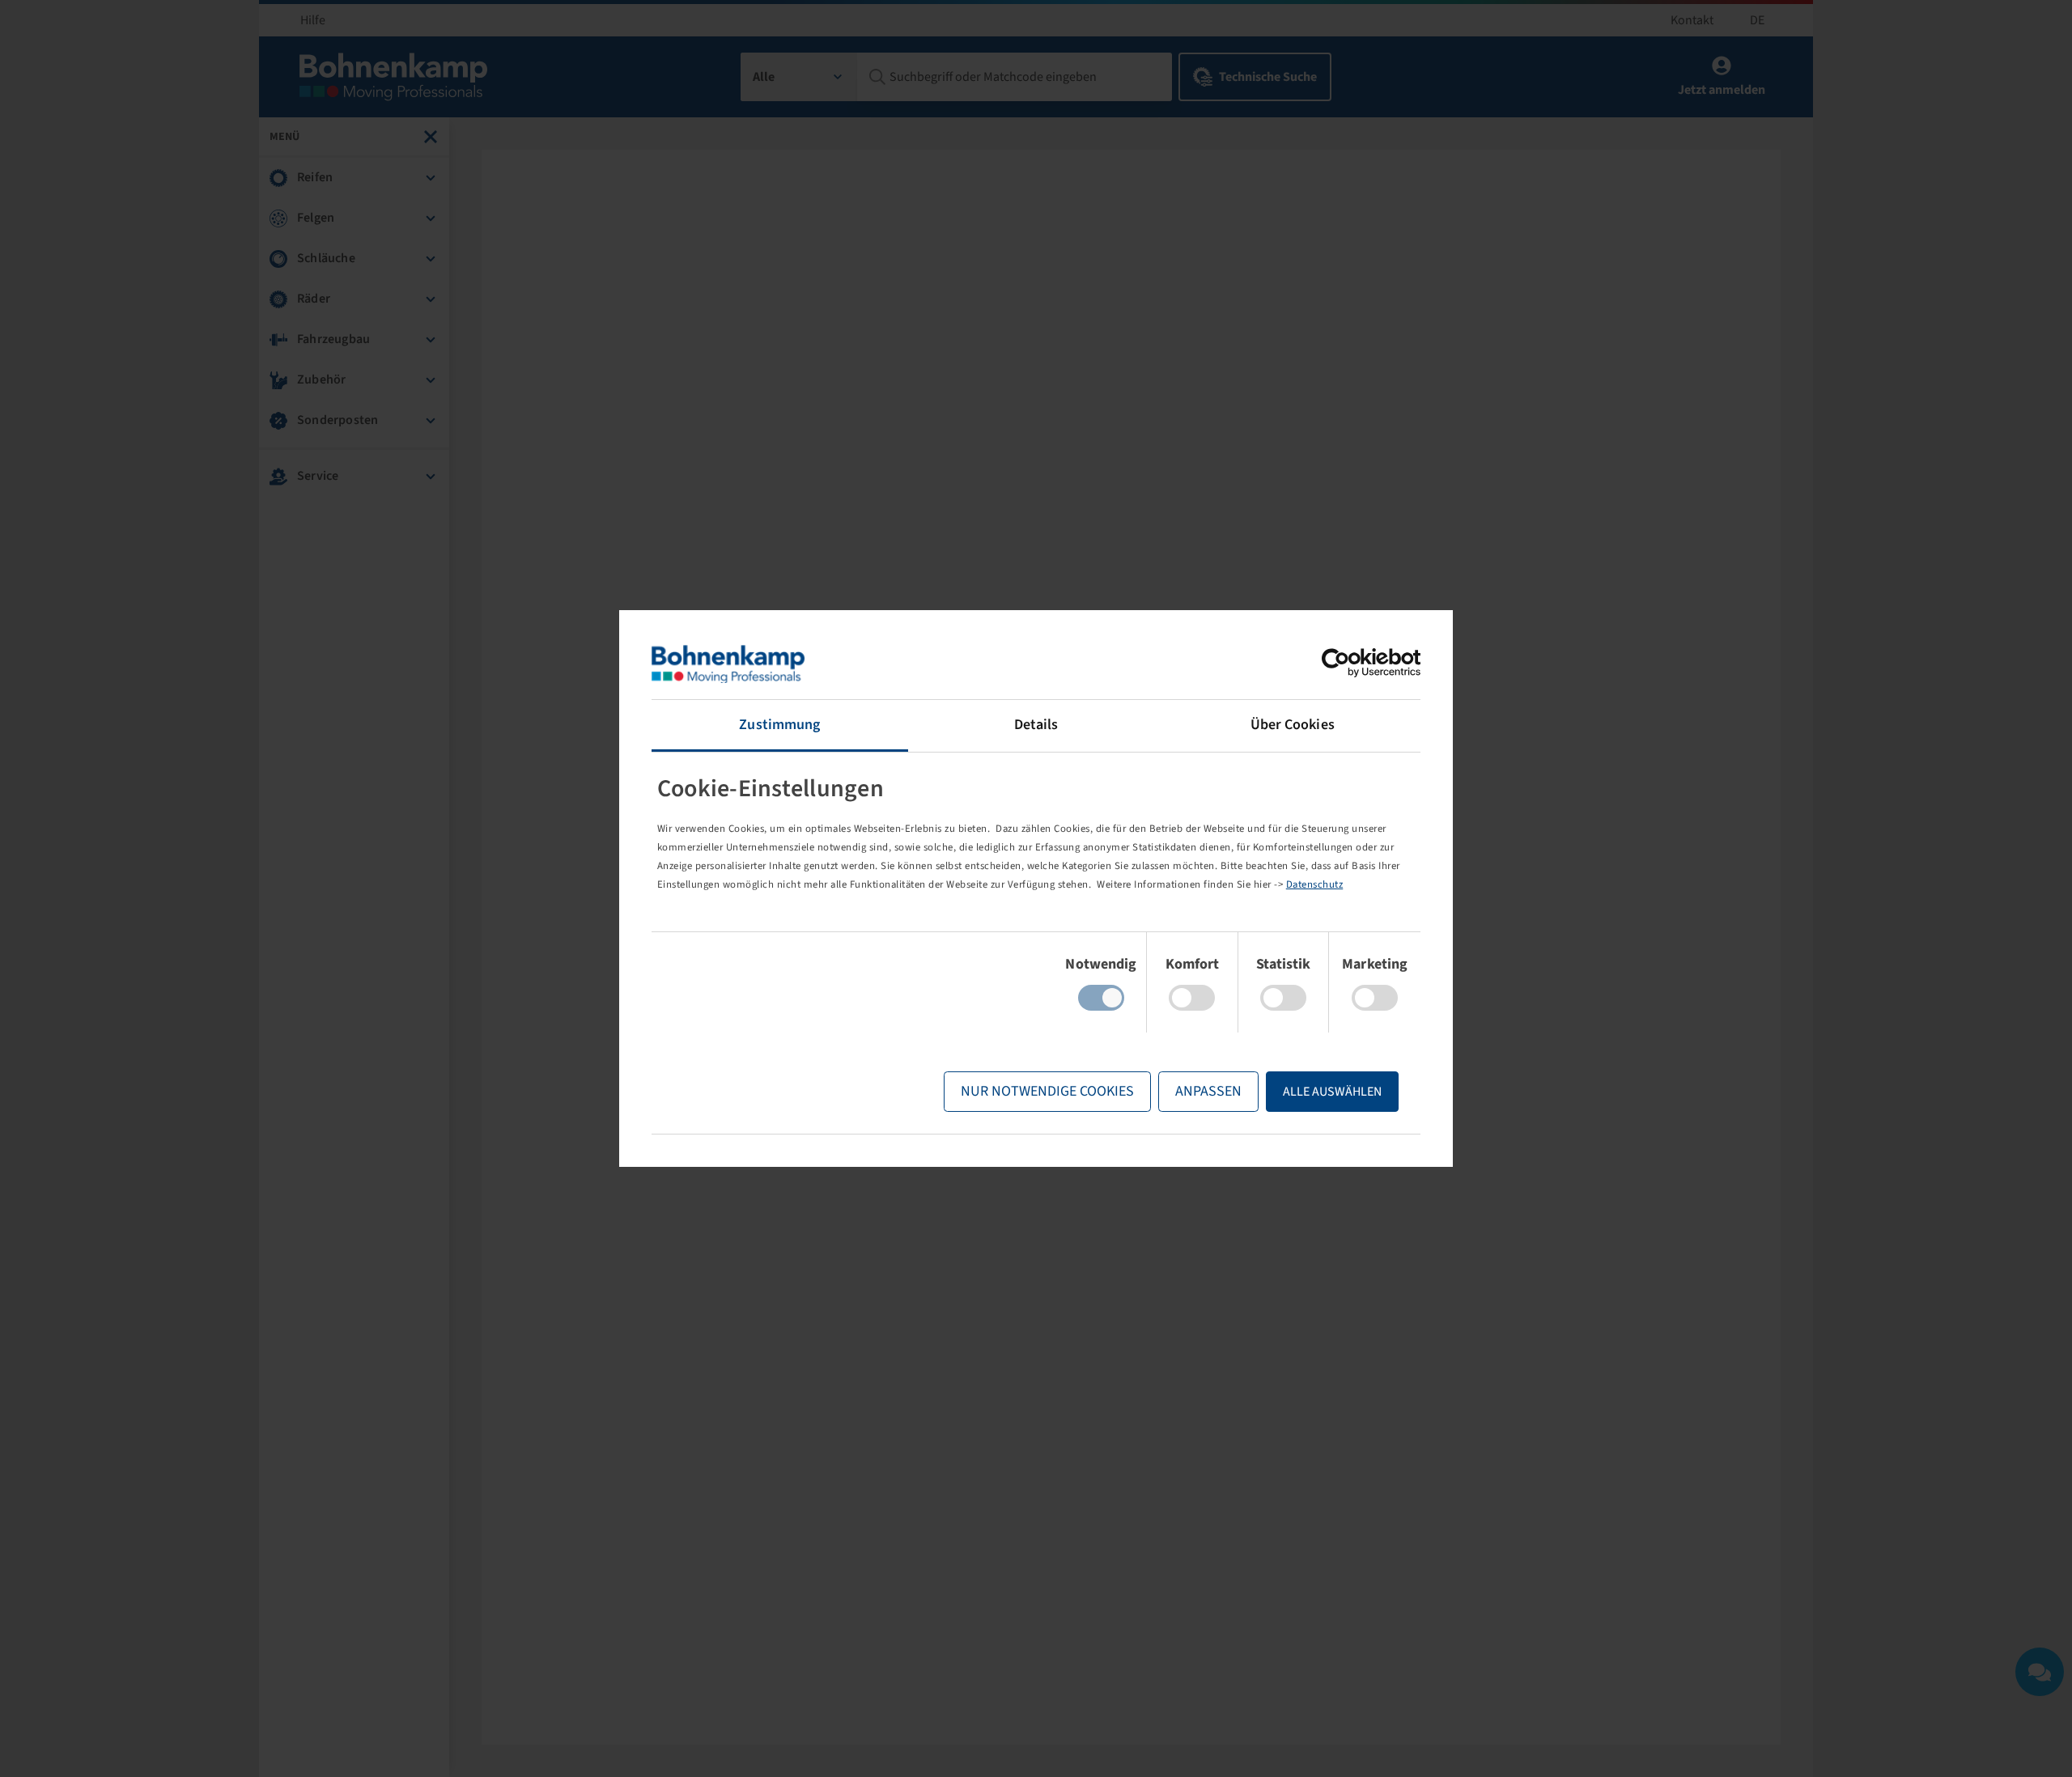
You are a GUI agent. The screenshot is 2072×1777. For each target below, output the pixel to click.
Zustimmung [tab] (779, 725)
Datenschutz (1315, 884)
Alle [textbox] (764, 77)
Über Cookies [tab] (1293, 725)
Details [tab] (1036, 725)
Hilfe (313, 20)
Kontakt (1692, 20)
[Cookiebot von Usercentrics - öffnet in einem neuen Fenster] (1350, 663)
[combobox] (799, 77)
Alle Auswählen (1332, 1092)
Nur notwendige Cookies (1047, 1091)
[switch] (1192, 998)
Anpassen (1208, 1091)
